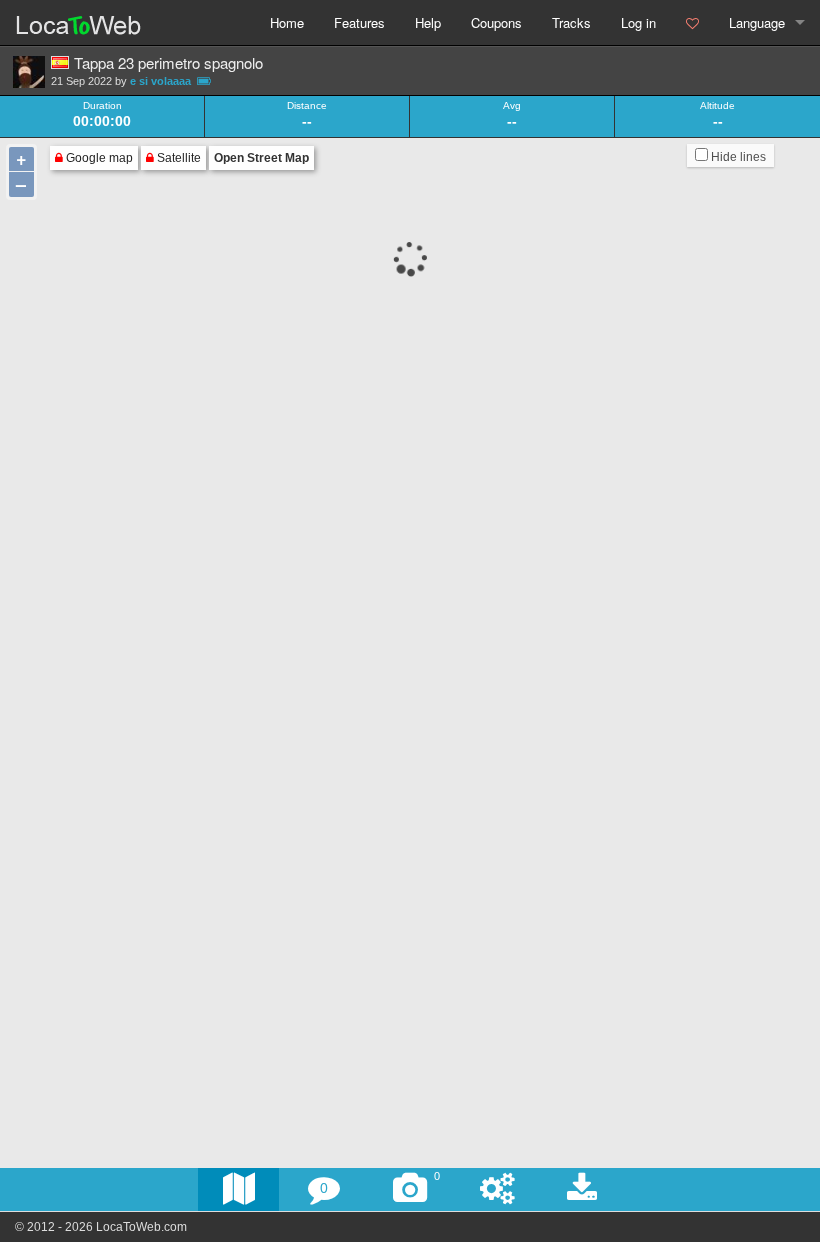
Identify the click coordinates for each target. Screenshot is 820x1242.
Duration (102, 106)
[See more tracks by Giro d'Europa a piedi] (29, 72)
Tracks (571, 22)
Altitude (717, 106)
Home (287, 22)
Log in (638, 22)
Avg (512, 106)
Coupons (496, 22)
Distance (307, 106)
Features (359, 22)
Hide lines (737, 157)
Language (757, 22)
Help (428, 22)
